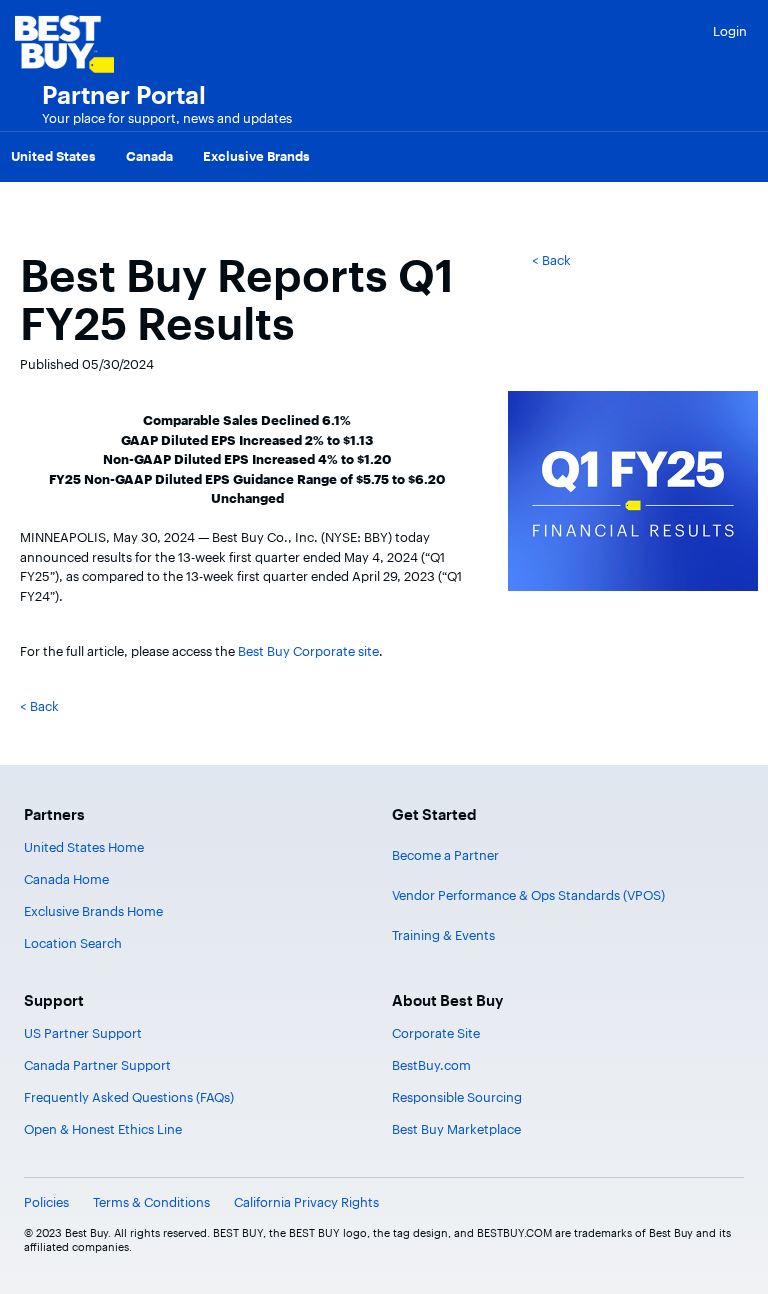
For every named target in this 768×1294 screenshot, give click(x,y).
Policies (46, 1202)
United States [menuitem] (53, 156)
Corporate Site (436, 1033)
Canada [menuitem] (149, 156)
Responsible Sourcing (457, 1097)
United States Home (84, 847)
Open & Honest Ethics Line (103, 1129)
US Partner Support (83, 1033)
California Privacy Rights (306, 1202)
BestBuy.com (431, 1065)
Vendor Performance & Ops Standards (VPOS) (528, 895)
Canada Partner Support (97, 1065)
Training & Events (443, 935)
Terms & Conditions (151, 1202)
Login (730, 31)
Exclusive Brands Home (93, 911)
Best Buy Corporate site (308, 651)
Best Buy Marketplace (456, 1129)
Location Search (73, 943)
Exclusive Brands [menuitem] (256, 156)
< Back (551, 260)
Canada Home (66, 879)
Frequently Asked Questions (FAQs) (129, 1097)
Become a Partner (445, 855)
